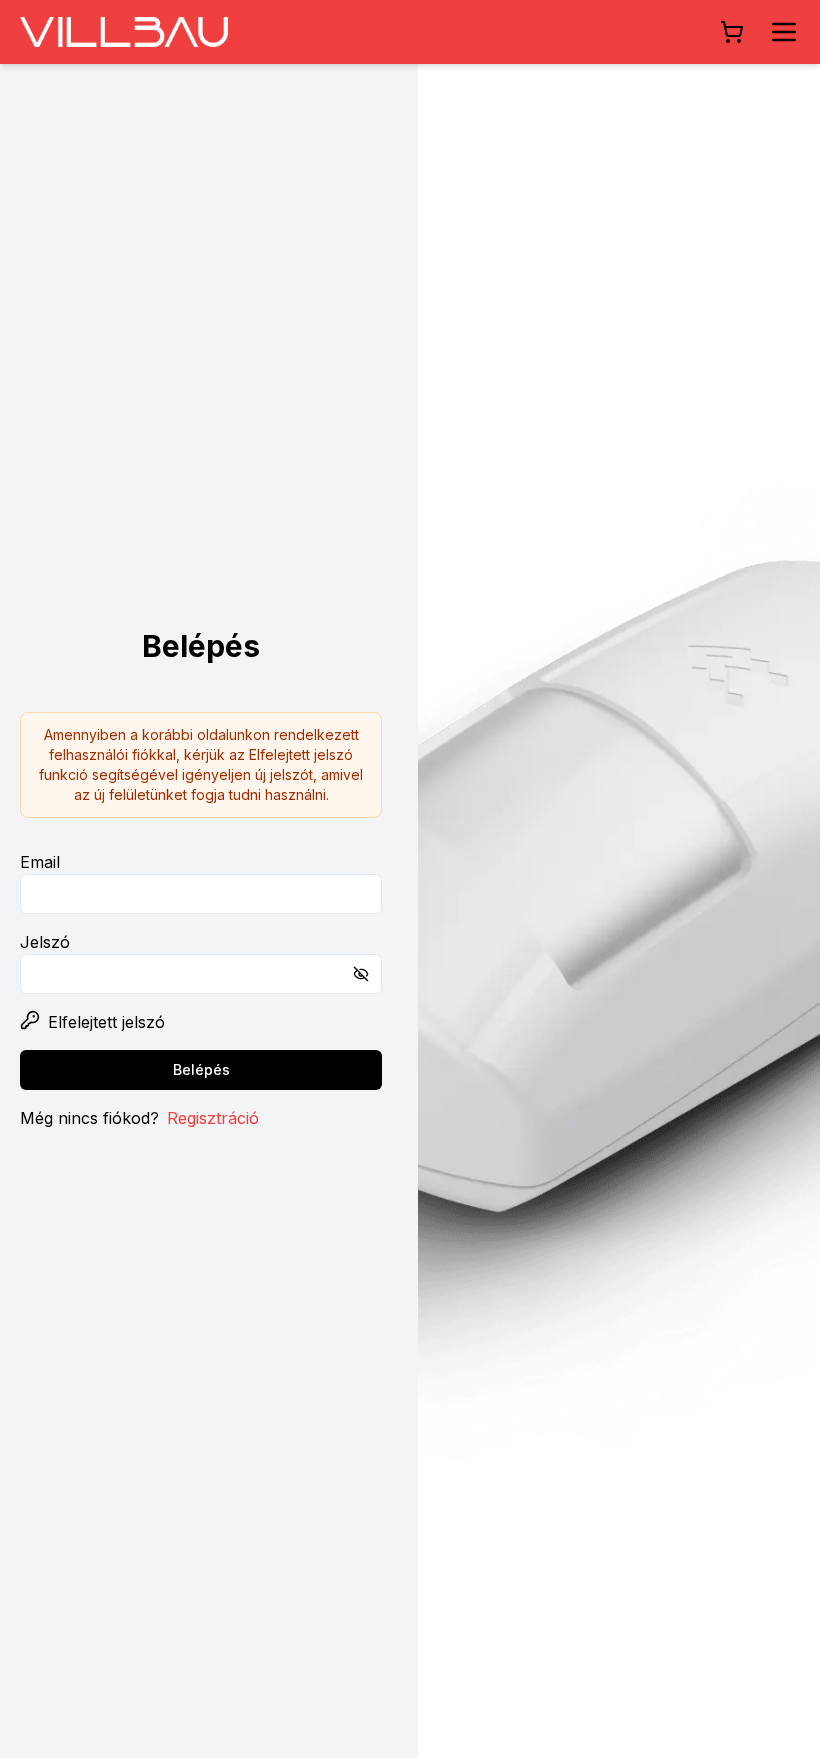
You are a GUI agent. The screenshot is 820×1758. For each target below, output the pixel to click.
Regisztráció (213, 1118)
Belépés (201, 1069)
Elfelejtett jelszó (106, 1022)
